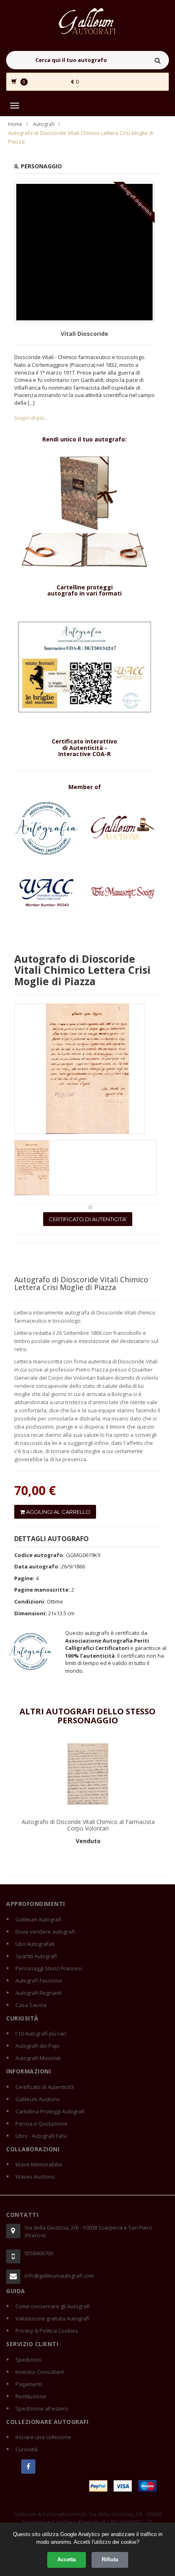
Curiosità (26, 2449)
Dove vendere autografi (45, 1932)
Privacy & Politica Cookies (47, 2331)
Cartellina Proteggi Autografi (50, 2111)
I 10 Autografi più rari (41, 2033)
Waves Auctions (35, 2177)
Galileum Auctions (38, 2099)
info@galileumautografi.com (59, 2276)
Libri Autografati (35, 1944)
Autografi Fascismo (39, 1981)
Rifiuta (110, 2559)
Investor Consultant (40, 2372)
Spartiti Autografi (36, 1956)
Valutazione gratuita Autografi (52, 2318)
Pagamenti (29, 2384)
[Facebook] (28, 2467)
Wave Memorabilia (39, 2164)
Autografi (44, 124)
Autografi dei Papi (37, 2046)
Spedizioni (28, 2360)
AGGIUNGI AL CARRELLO (58, 1512)
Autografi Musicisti (38, 2058)
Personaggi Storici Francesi (49, 1968)
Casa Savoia (31, 2005)
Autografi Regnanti (38, 1993)
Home (15, 124)
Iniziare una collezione (43, 2437)
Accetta (67, 2559)
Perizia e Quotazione (42, 2124)
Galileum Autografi (38, 1919)
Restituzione (31, 2396)
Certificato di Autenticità (45, 2087)
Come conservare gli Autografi (53, 2306)
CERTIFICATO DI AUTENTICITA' (88, 1219)
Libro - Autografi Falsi (41, 2136)
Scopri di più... (31, 418)
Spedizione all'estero (42, 2408)
